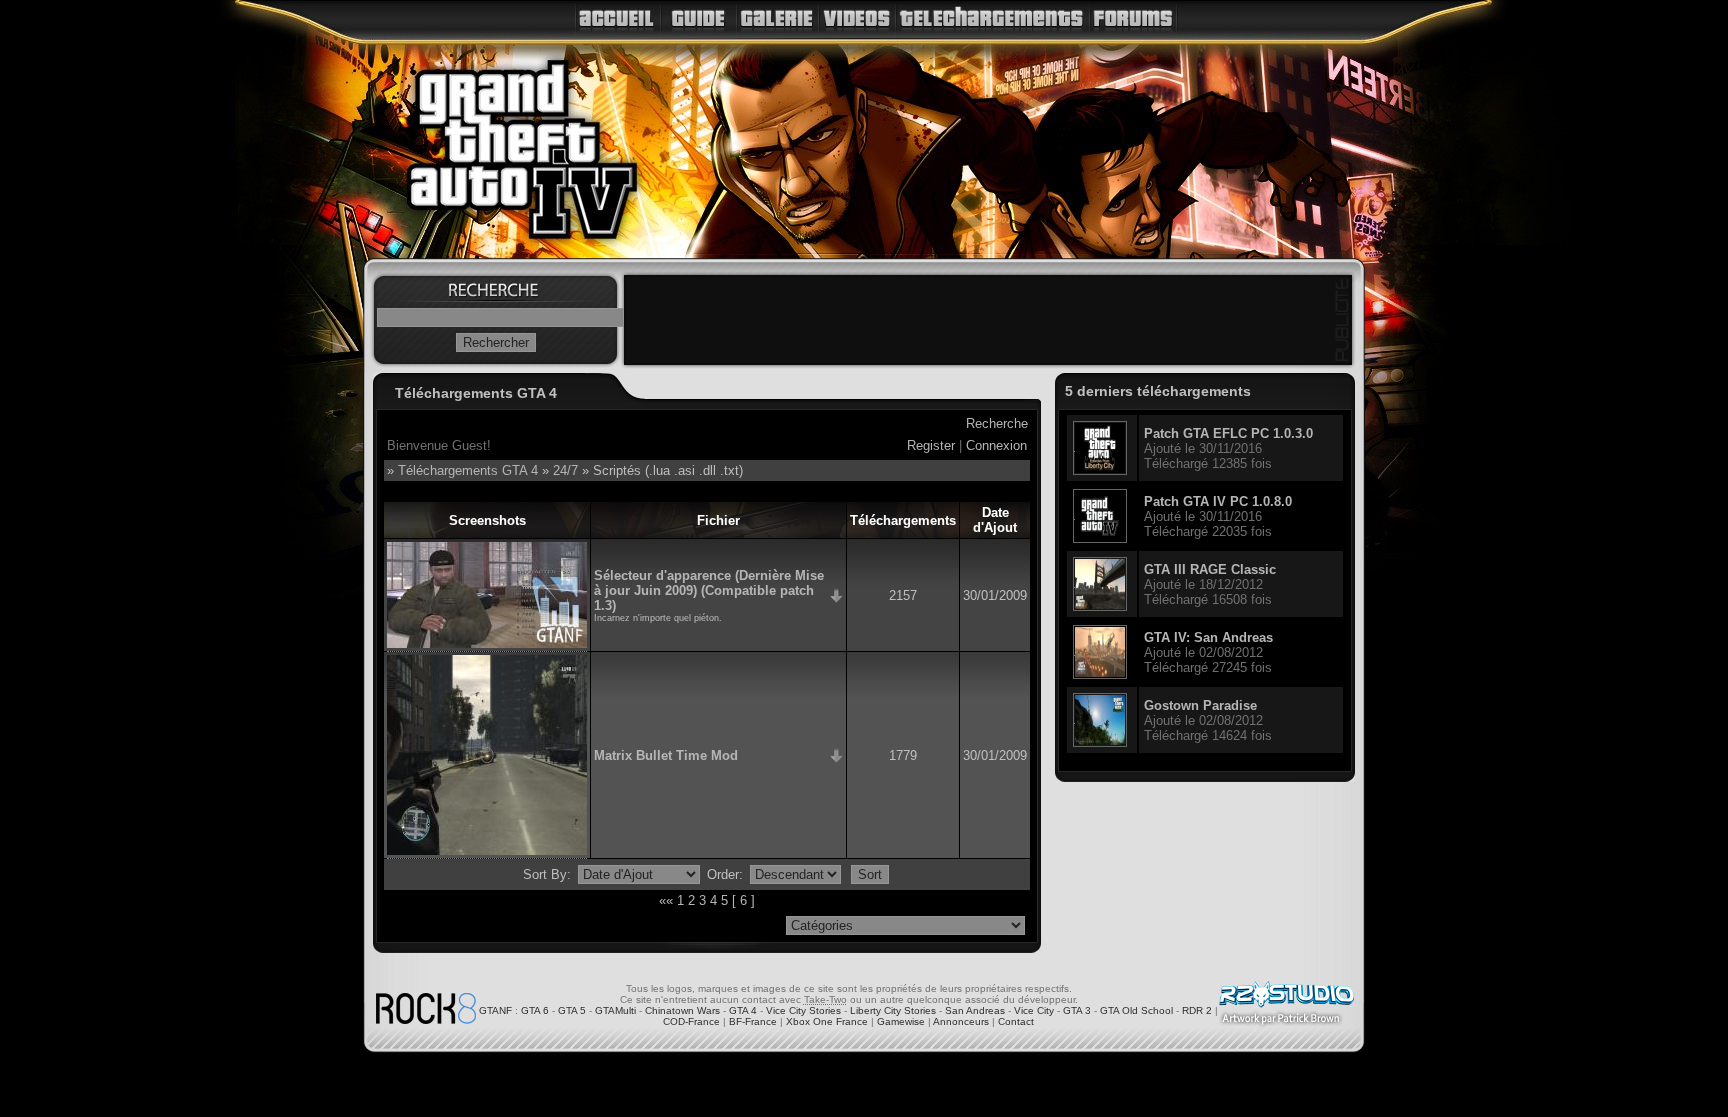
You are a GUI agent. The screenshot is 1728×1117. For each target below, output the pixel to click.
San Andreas (975, 1010)
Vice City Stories (803, 1010)
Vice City (1034, 1010)
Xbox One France (827, 1021)
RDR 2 (1197, 1010)
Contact (1016, 1021)
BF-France (753, 1021)
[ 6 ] (743, 900)
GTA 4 (743, 1010)
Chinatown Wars (682, 1010)
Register (931, 445)
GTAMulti (615, 1010)
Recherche (997, 423)
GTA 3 (1077, 1010)
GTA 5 (572, 1010)
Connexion (996, 445)
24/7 (565, 470)
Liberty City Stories (893, 1010)
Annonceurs (961, 1021)
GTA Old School (1136, 1010)
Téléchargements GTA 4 (468, 470)
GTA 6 (535, 1010)
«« (666, 900)
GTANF (495, 1010)
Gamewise (901, 1021)
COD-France (691, 1021)
